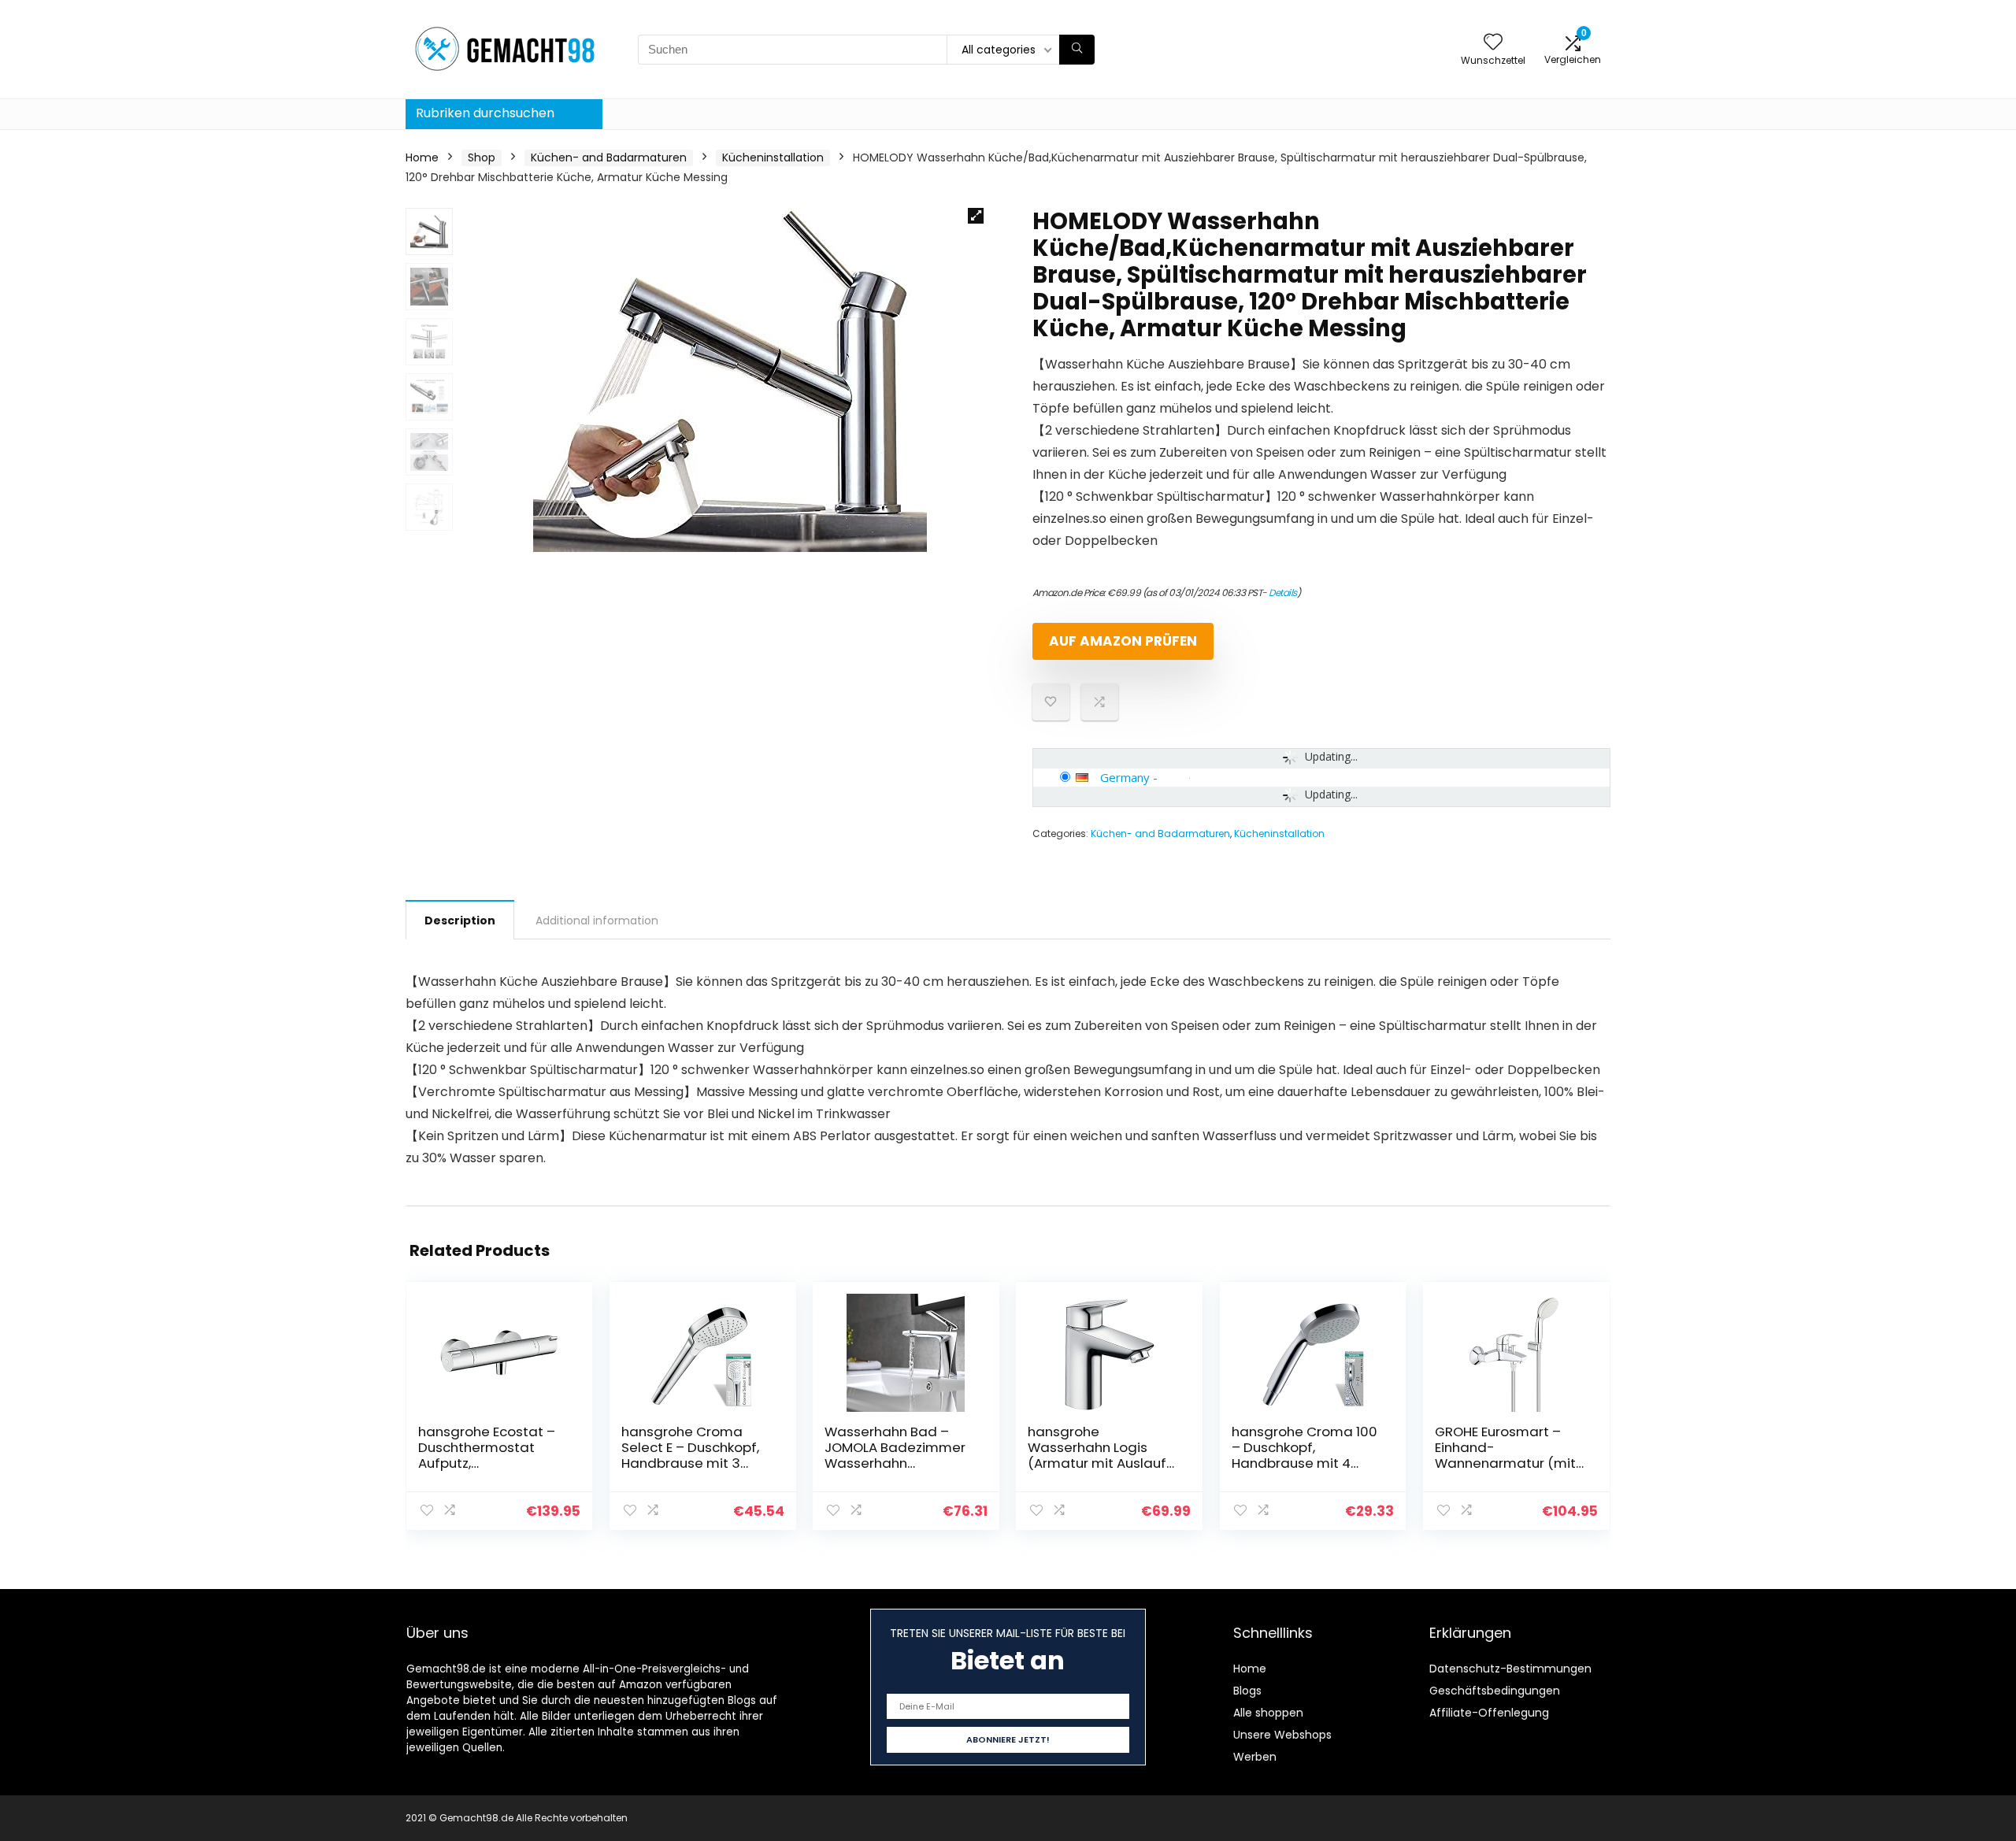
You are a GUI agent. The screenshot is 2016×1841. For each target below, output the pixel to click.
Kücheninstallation (773, 157)
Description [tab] (460, 920)
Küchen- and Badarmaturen (609, 157)
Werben (1255, 1757)
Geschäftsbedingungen (1495, 1691)
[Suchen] (1077, 50)
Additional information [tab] (597, 920)
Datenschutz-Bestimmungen (1510, 1669)
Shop (482, 157)
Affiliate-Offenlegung (1489, 1713)
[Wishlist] (1493, 43)
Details (1283, 593)
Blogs (1247, 1691)
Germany (1125, 777)
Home (422, 157)
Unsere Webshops (1282, 1735)
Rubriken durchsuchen (485, 113)
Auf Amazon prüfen (1123, 641)
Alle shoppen (1268, 1713)
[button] (976, 216)
